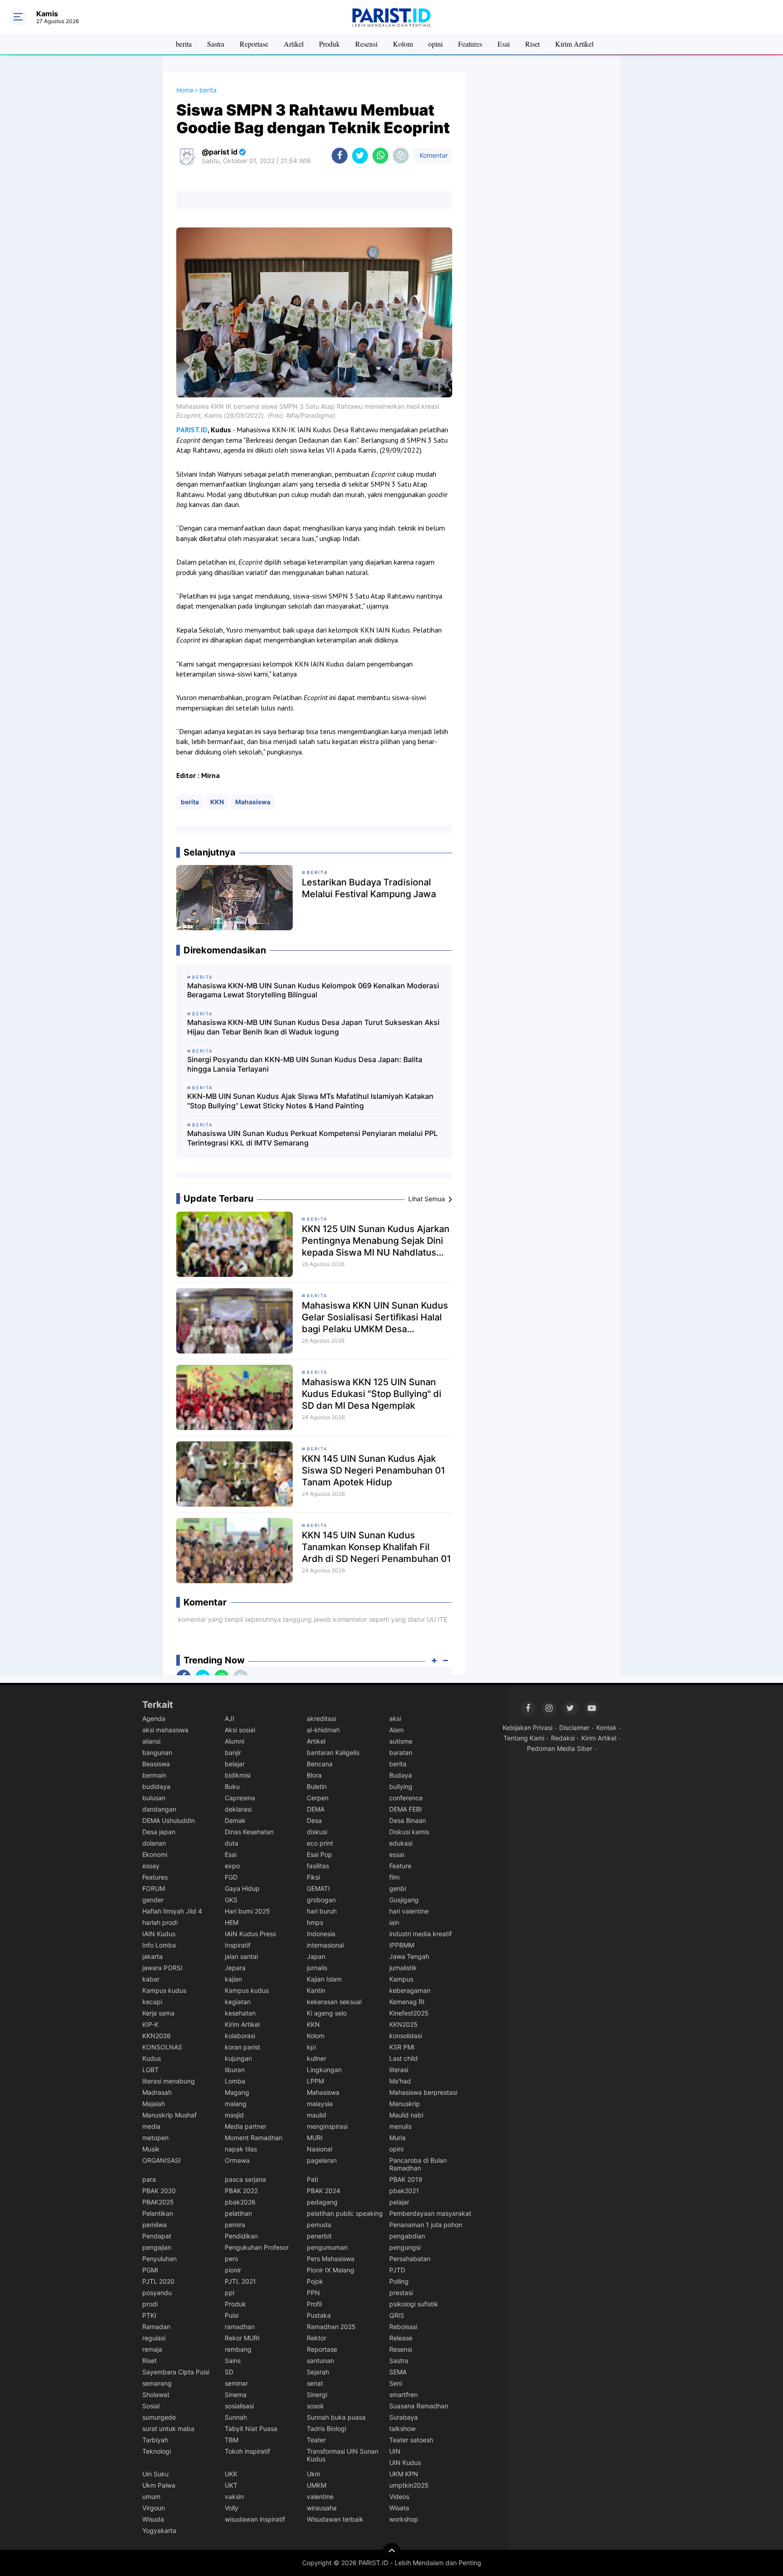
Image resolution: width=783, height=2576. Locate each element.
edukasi (401, 1843)
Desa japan (159, 1832)
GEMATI (318, 1888)
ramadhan (240, 2327)
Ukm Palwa (159, 2485)
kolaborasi (240, 2036)
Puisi (232, 2315)
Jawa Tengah (409, 1956)
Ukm (314, 2474)
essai (397, 1854)
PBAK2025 (158, 2202)
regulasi (154, 2338)
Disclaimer (574, 1728)
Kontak (607, 1728)
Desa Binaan (408, 1820)
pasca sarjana (245, 2179)
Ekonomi (155, 1854)
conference (406, 1798)
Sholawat (156, 2395)
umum (151, 2496)
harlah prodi (160, 1922)
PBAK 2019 (406, 2179)
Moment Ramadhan (254, 2138)
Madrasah (157, 2092)
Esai (504, 44)
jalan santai (241, 1956)
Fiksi (313, 1877)
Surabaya (404, 2417)
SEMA (398, 2372)
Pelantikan (158, 2213)
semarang (157, 2383)
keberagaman (410, 1990)
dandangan (159, 1809)
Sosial (151, 2406)
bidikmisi (238, 1775)
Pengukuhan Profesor (257, 2247)
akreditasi (321, 1718)
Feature (400, 1866)
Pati (312, 2179)
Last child (404, 2058)
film (394, 1877)
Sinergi (317, 2395)
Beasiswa (156, 1764)
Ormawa (237, 2160)
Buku (232, 1786)
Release (401, 2338)
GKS (231, 1900)
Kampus (401, 1979)
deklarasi (238, 1809)
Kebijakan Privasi (527, 1728)
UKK (231, 2474)
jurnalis (317, 1968)
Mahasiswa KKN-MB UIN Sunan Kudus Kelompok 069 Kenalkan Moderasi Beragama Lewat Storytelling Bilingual (313, 990)
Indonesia (321, 1934)
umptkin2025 (409, 2485)
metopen (155, 2138)
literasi (399, 2070)
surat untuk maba (168, 2429)
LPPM (315, 2081)
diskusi (317, 1832)
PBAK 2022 (241, 2191)
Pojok (315, 2281)
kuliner (317, 2058)
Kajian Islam (324, 1979)
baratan (401, 1752)
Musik (151, 2149)
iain (394, 1922)
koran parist (242, 2047)
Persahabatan (410, 2259)
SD (229, 2372)
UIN (395, 2451)
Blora (314, 1775)
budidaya (156, 1786)
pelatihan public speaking (345, 2213)
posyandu (157, 2293)
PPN (313, 2293)
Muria (397, 2138)
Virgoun (154, 2508)
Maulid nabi (406, 2115)
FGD (231, 1877)
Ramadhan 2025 (331, 2327)
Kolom (403, 44)
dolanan (154, 1843)
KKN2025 (404, 2024)
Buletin (317, 1786)
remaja (152, 2349)
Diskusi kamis (409, 1832)
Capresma (240, 1798)
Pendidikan (241, 2236)
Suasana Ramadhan (419, 2406)
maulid (317, 2115)
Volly (232, 2508)
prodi (150, 2304)
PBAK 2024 (324, 2191)
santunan (320, 2361)
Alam (396, 1730)
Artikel (294, 44)
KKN (217, 802)
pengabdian (407, 2236)
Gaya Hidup (242, 1888)
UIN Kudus (405, 2462)
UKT (231, 2485)
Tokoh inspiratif (247, 2451)
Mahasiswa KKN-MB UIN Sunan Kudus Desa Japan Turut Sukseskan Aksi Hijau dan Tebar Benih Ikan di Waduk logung (313, 1027)
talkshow (402, 2429)
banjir (233, 1752)
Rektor (317, 2338)
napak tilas (241, 2149)
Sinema (236, 2395)
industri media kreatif (420, 1934)
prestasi (401, 2293)
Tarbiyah (155, 2440)
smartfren (404, 2395)
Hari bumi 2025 (247, 1911)
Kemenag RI (407, 2002)
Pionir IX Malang (331, 2270)
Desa (314, 1820)
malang (236, 2104)
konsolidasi (406, 2036)
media (151, 2126)
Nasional (319, 2149)
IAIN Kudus (159, 1934)
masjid (234, 2115)
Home (185, 90)
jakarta (152, 1956)
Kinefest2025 (409, 2013)
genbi (398, 1888)
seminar (236, 2383)
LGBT (150, 2070)
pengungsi (405, 2247)
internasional (325, 1945)
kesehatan (240, 2013)
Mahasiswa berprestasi (423, 2092)
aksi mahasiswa (165, 1730)
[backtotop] (391, 2552)
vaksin (234, 2496)
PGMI (150, 2270)
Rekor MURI (242, 2338)
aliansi (151, 1741)
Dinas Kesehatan (249, 1832)
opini (435, 44)
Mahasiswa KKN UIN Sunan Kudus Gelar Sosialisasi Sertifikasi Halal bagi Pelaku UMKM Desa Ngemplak (375, 1317)
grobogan (321, 1900)
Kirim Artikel (574, 44)
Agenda (154, 1718)
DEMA (316, 1809)
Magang (237, 2092)
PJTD (397, 2270)
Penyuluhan (159, 2259)
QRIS (397, 2315)
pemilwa (155, 2225)
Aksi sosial (240, 1730)
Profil (314, 2304)
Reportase (254, 44)
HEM (232, 1922)
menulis (400, 2126)
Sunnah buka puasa (336, 2417)
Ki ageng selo (327, 2013)
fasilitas (318, 1866)
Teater (316, 2440)
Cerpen (318, 1798)
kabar (151, 1979)
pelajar (399, 2202)
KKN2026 (157, 2036)
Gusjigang (404, 1900)
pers (231, 2259)
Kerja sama (158, 2013)
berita (184, 44)
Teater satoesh (411, 2440)
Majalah (154, 2104)
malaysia (320, 2104)
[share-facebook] (340, 156)
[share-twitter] (360, 156)
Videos (399, 2496)
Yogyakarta (159, 2530)
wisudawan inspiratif (255, 2519)
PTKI (149, 2315)
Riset (532, 44)
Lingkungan (324, 2070)
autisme (401, 1741)
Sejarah (318, 2372)
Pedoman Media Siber (560, 1748)
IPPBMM (402, 1945)
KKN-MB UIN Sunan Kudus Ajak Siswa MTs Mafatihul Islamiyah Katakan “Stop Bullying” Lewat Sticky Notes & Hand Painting (310, 1101)
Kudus (152, 2058)
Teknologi (157, 2451)
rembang (238, 2349)
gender (153, 1900)
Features (470, 44)
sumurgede (159, 2417)
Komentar (433, 155)
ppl (230, 2293)
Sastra (216, 44)
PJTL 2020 (158, 2281)
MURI (315, 2138)
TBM (232, 2440)
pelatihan (238, 2213)
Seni (396, 2383)
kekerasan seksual (334, 2002)
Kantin (316, 1990)
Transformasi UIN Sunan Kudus (343, 2455)
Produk (329, 44)
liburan (235, 2070)
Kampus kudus (164, 1990)
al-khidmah (323, 1730)
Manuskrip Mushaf (169, 2115)
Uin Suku (155, 2474)
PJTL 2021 (240, 2281)
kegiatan (238, 2002)
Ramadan (156, 2327)
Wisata (399, 2508)
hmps (315, 1922)
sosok (315, 2406)
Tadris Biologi (326, 2429)
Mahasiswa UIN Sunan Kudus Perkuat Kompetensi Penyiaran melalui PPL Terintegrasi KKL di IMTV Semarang (312, 1138)
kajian (233, 1979)
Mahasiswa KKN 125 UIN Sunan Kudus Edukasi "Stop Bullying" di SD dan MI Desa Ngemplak (372, 1394)
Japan (316, 1956)
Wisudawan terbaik (335, 2519)
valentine (320, 2496)
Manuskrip (405, 2104)
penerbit (319, 2236)
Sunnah (236, 2417)
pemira (235, 2225)
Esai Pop (319, 1854)
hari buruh (322, 1911)
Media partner (246, 2126)
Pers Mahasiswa (331, 2259)
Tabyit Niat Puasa (251, 2429)
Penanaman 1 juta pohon (426, 2225)
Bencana (320, 1764)
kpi (311, 2047)
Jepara (235, 1968)
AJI (230, 1718)
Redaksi (563, 1738)
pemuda (319, 2225)
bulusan (154, 1798)
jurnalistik (403, 1968)
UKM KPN (404, 2474)
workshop (404, 2519)
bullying (401, 1786)
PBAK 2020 (159, 2191)
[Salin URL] (401, 156)
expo (232, 1866)
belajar (235, 1764)
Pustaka (319, 2315)
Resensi (366, 44)
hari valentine (409, 1911)
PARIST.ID (192, 430)
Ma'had (400, 2081)
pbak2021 (404, 2191)
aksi (395, 1718)
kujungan (238, 2058)
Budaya (401, 1775)
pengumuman (327, 2247)
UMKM (317, 2485)
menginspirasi (327, 2126)
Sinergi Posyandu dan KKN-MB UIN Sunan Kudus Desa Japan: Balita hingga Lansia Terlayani (305, 1064)
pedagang (322, 2202)
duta (232, 1843)
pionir (233, 2270)
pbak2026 (240, 2202)
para (149, 2179)
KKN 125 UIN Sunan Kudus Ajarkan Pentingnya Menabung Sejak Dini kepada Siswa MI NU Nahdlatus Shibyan (376, 1241)
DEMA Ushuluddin (169, 1820)
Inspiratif (238, 1945)
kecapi (152, 2002)
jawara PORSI (162, 1968)
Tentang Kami (524, 1738)
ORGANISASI (162, 2160)
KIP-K (150, 2024)
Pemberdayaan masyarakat (430, 2213)
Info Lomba (159, 1945)
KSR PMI (402, 2047)
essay (151, 1866)
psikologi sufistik (414, 2304)
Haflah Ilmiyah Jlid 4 (172, 1911)
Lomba (235, 2081)
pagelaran (322, 2160)
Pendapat (157, 2236)
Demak (235, 1820)
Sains (233, 2361)
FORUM (154, 1888)
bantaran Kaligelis (333, 1752)
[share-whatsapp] (380, 156)
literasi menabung (169, 2081)
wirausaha (322, 2508)
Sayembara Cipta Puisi (176, 2372)
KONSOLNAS (162, 2047)
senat (315, 2383)
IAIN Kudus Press (250, 1934)
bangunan (157, 1752)
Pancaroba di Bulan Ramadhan (418, 2164)
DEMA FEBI (406, 1809)
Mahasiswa (253, 802)
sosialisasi (239, 2406)
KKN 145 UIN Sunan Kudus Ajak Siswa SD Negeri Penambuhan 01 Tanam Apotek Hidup (373, 1470)
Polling (399, 2281)
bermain (154, 1775)
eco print (320, 1843)
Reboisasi (403, 2327)
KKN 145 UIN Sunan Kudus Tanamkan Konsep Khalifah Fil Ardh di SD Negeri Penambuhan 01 (376, 1547)
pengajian (157, 2247)
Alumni (234, 1741)
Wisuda (153, 2519)
